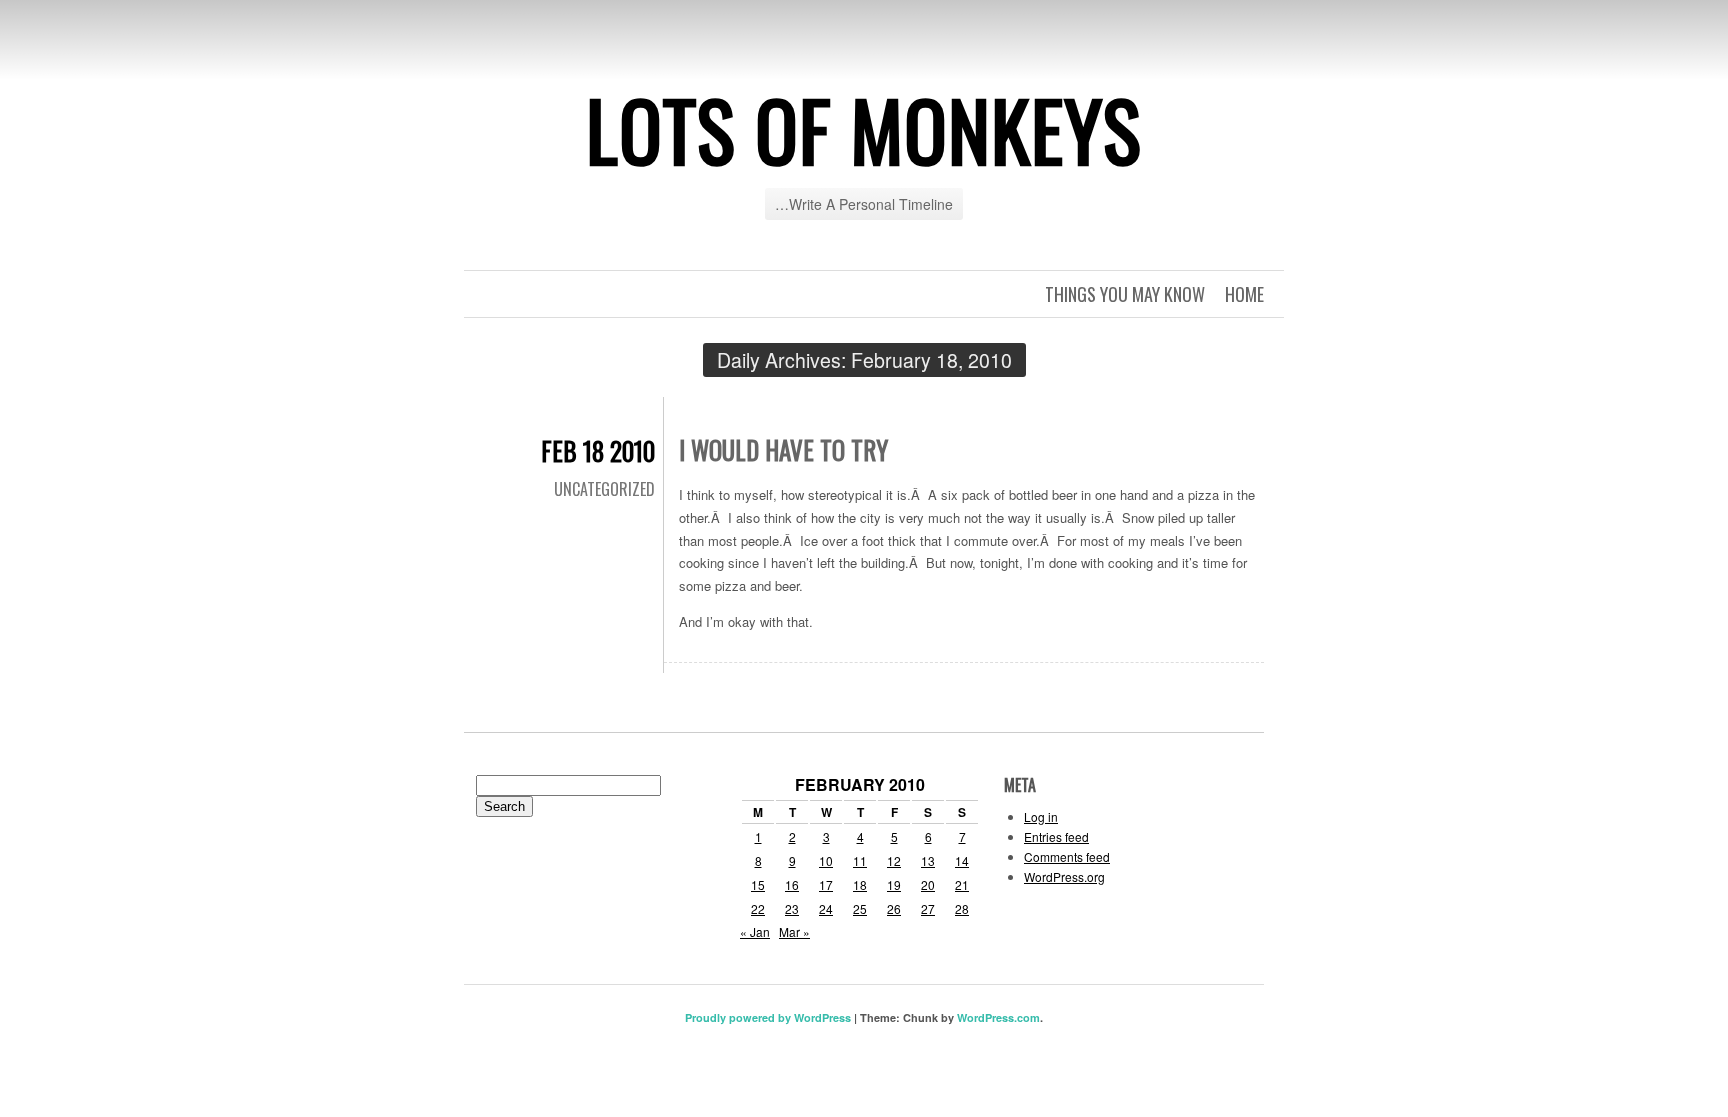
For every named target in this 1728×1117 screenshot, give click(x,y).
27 (928, 908)
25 (860, 908)
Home (1244, 294)
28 (962, 908)
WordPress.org (1064, 876)
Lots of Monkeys (864, 129)
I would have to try (783, 449)
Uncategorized (604, 489)
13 (928, 860)
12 (894, 860)
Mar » (794, 931)
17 (826, 884)
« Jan (755, 931)
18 (860, 884)
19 (894, 884)
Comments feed (1067, 856)
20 (928, 884)
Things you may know (1125, 294)
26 (894, 908)
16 (792, 884)
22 (758, 908)
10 (826, 860)
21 (962, 884)
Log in (1041, 816)
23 (792, 908)
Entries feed (1056, 836)
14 (962, 860)
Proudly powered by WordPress (768, 1017)
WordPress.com (998, 1017)
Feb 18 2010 (598, 450)
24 (826, 908)
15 (758, 884)
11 (860, 860)
